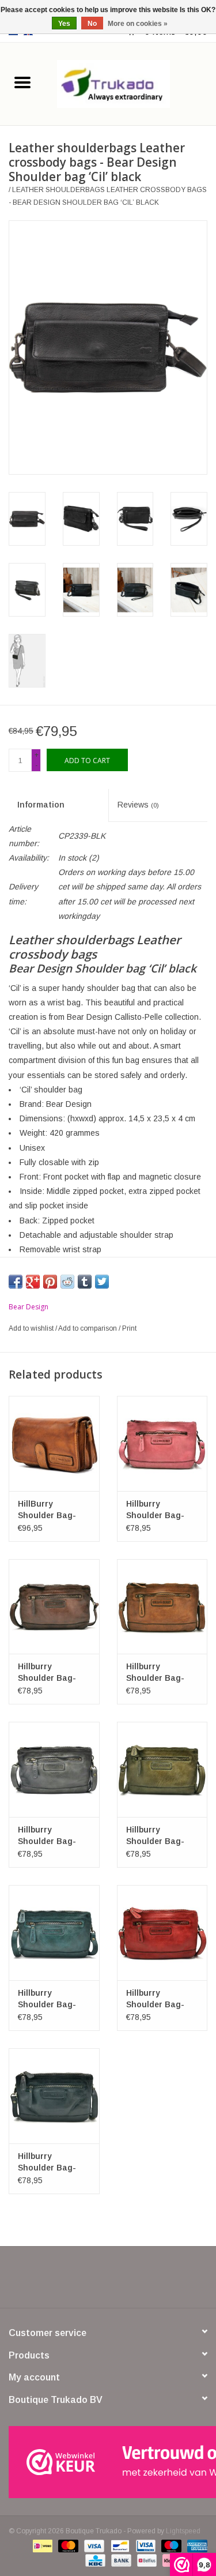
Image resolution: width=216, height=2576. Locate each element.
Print (129, 1328)
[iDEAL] (41, 2545)
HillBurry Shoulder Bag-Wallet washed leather (47, 1510)
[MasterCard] (67, 2545)
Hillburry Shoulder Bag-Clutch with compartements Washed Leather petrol (50, 1999)
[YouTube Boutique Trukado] (129, 2281)
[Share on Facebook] (16, 1282)
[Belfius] (146, 2560)
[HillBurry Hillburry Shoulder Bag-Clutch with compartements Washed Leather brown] (54, 1607)
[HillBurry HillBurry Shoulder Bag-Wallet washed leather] (54, 1443)
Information (41, 805)
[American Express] (195, 2545)
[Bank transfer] (120, 2560)
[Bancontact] (119, 2545)
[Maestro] (170, 2545)
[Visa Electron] (145, 2545)
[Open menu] (22, 82)
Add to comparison (88, 1328)
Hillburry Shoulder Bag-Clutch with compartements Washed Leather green (159, 1836)
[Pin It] (50, 1282)
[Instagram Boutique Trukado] (150, 2281)
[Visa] (93, 2545)
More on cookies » (138, 24)
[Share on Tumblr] (85, 1282)
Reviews (138, 805)
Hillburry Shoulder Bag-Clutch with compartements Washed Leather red (159, 1999)
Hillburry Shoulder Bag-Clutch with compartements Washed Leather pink (159, 1510)
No (92, 24)
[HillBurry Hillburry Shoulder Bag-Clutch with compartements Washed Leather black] (54, 2096)
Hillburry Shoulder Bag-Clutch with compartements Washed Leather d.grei (50, 1836)
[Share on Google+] (33, 1282)
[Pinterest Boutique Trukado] (108, 2281)
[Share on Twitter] (102, 1282)
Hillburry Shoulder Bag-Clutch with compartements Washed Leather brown (50, 1673)
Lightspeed (183, 2531)
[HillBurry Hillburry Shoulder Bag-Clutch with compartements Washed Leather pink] (162, 1443)
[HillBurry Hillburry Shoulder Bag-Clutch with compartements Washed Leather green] (162, 1769)
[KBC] (94, 2560)
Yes (64, 24)
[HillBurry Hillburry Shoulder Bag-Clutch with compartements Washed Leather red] (162, 1933)
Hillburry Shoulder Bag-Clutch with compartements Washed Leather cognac (159, 1673)
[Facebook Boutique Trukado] (67, 2281)
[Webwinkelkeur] (108, 2462)
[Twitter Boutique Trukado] (88, 2281)
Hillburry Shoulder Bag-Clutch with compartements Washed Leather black (50, 2162)
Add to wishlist (32, 1328)
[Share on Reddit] (67, 1282)
